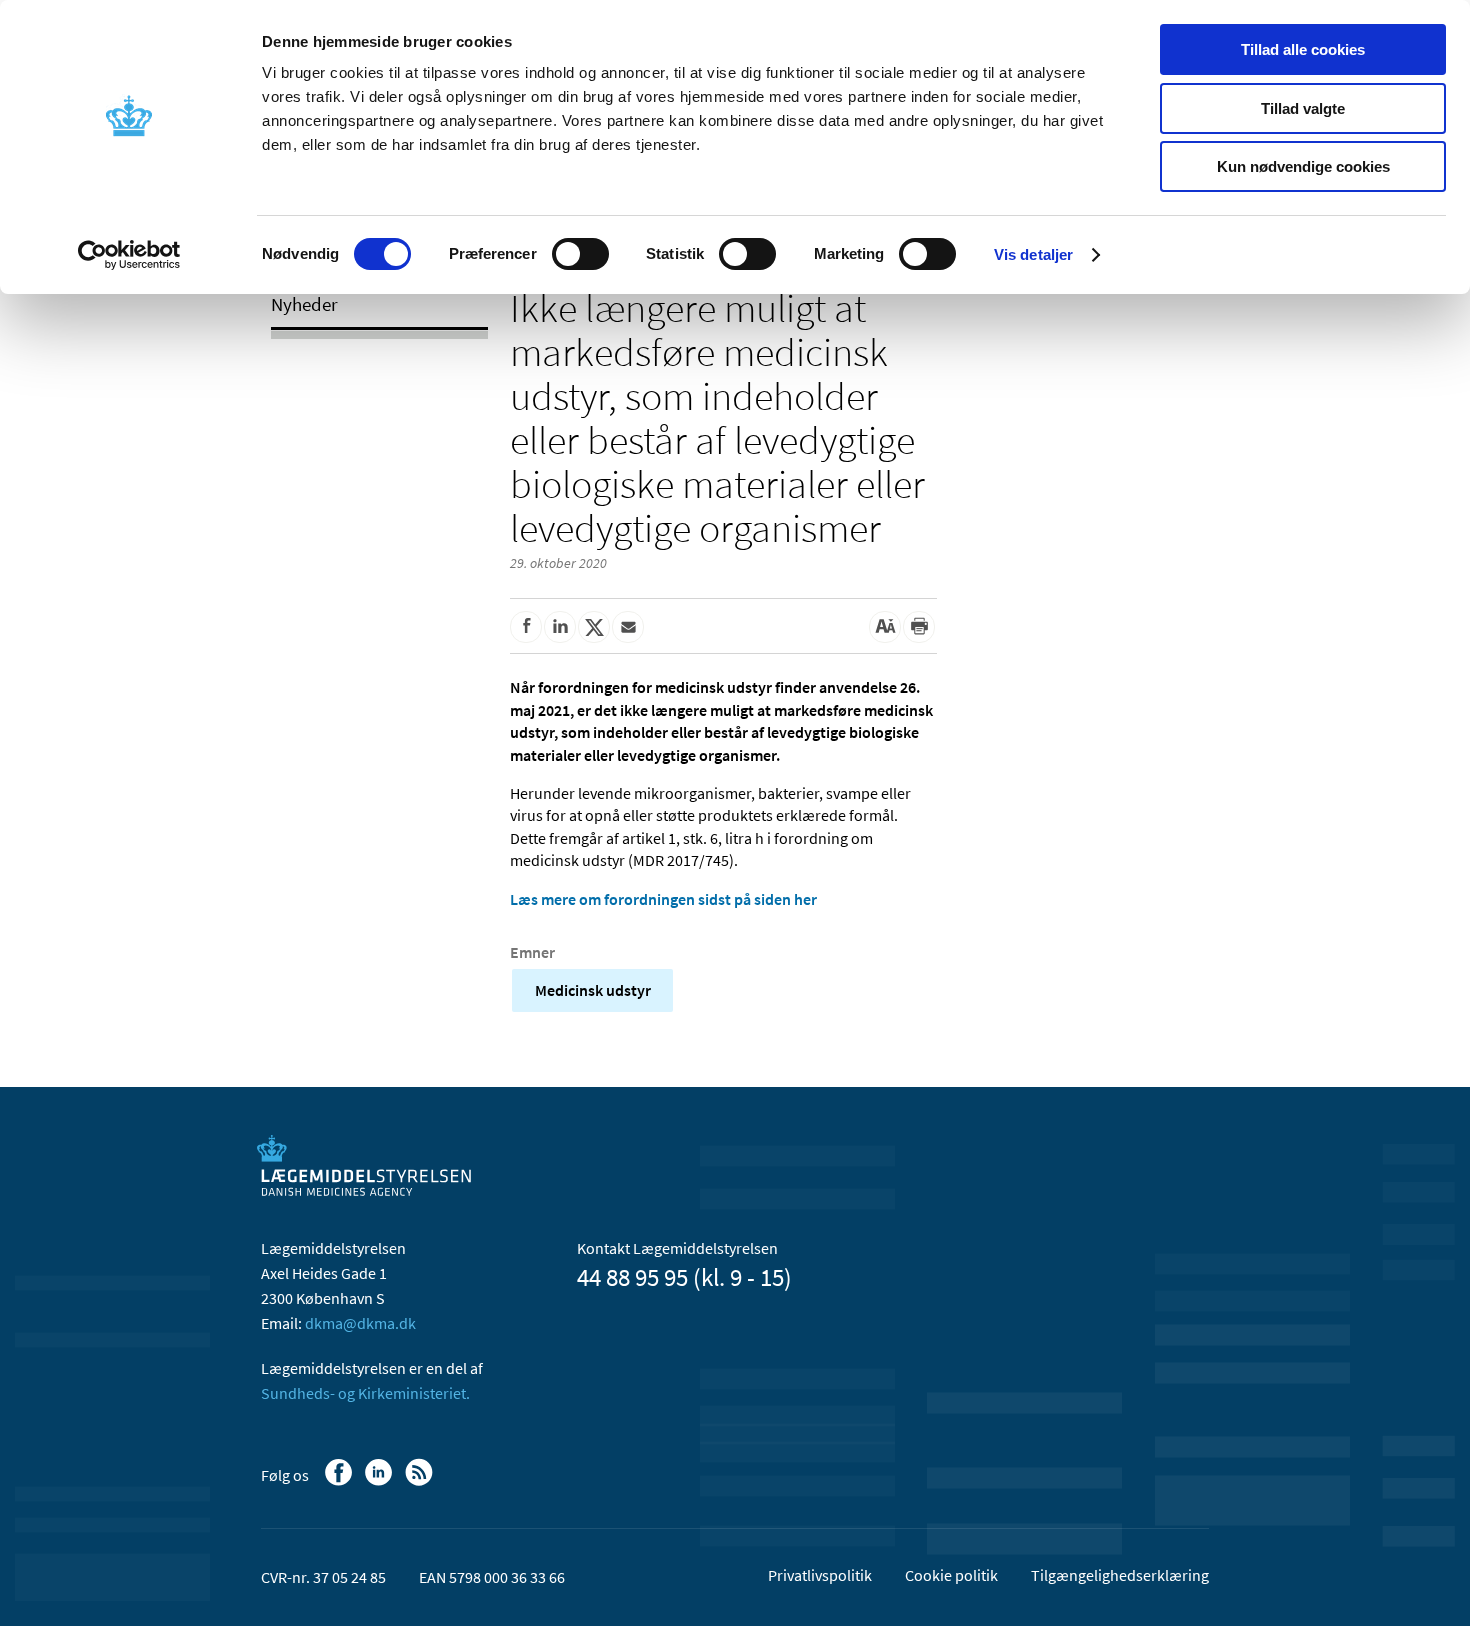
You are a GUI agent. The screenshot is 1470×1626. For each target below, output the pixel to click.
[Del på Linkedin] (560, 627)
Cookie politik (951, 1575)
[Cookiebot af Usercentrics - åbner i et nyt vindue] (129, 255)
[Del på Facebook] (526, 627)
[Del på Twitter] (594, 627)
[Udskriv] (919, 627)
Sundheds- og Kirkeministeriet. (365, 1393)
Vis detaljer (1033, 254)
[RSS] (420, 1482)
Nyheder (304, 304)
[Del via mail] (628, 627)
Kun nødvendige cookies (1303, 166)
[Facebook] (340, 1482)
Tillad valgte (1303, 108)
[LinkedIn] (380, 1482)
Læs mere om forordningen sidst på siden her (663, 899)
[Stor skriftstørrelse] (885, 627)
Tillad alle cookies (1303, 49)
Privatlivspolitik (820, 1575)
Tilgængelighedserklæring (1120, 1575)
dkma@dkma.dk (360, 1323)
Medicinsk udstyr (593, 990)
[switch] (580, 254)
